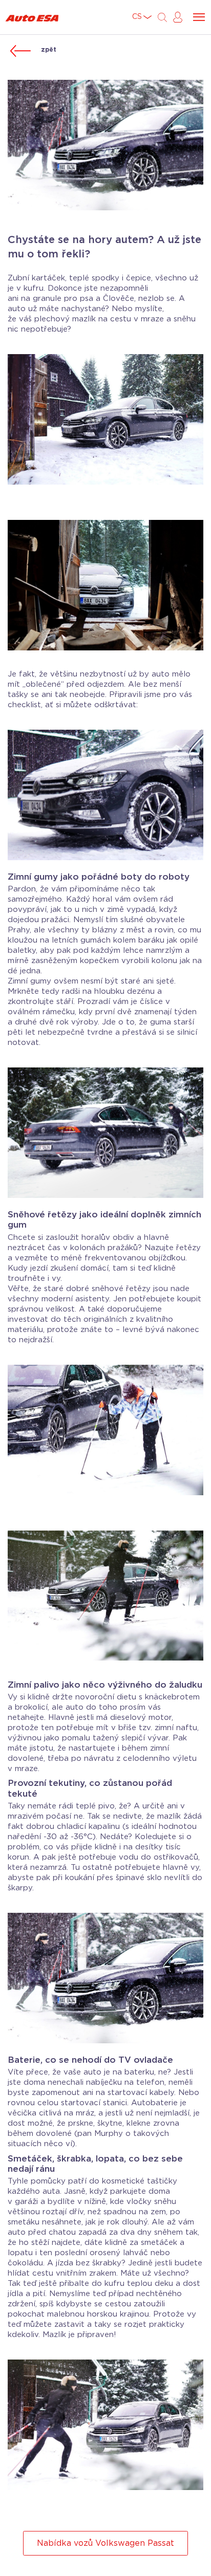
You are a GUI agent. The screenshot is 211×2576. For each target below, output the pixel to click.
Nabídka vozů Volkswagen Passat (105, 2543)
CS (137, 17)
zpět (49, 50)
